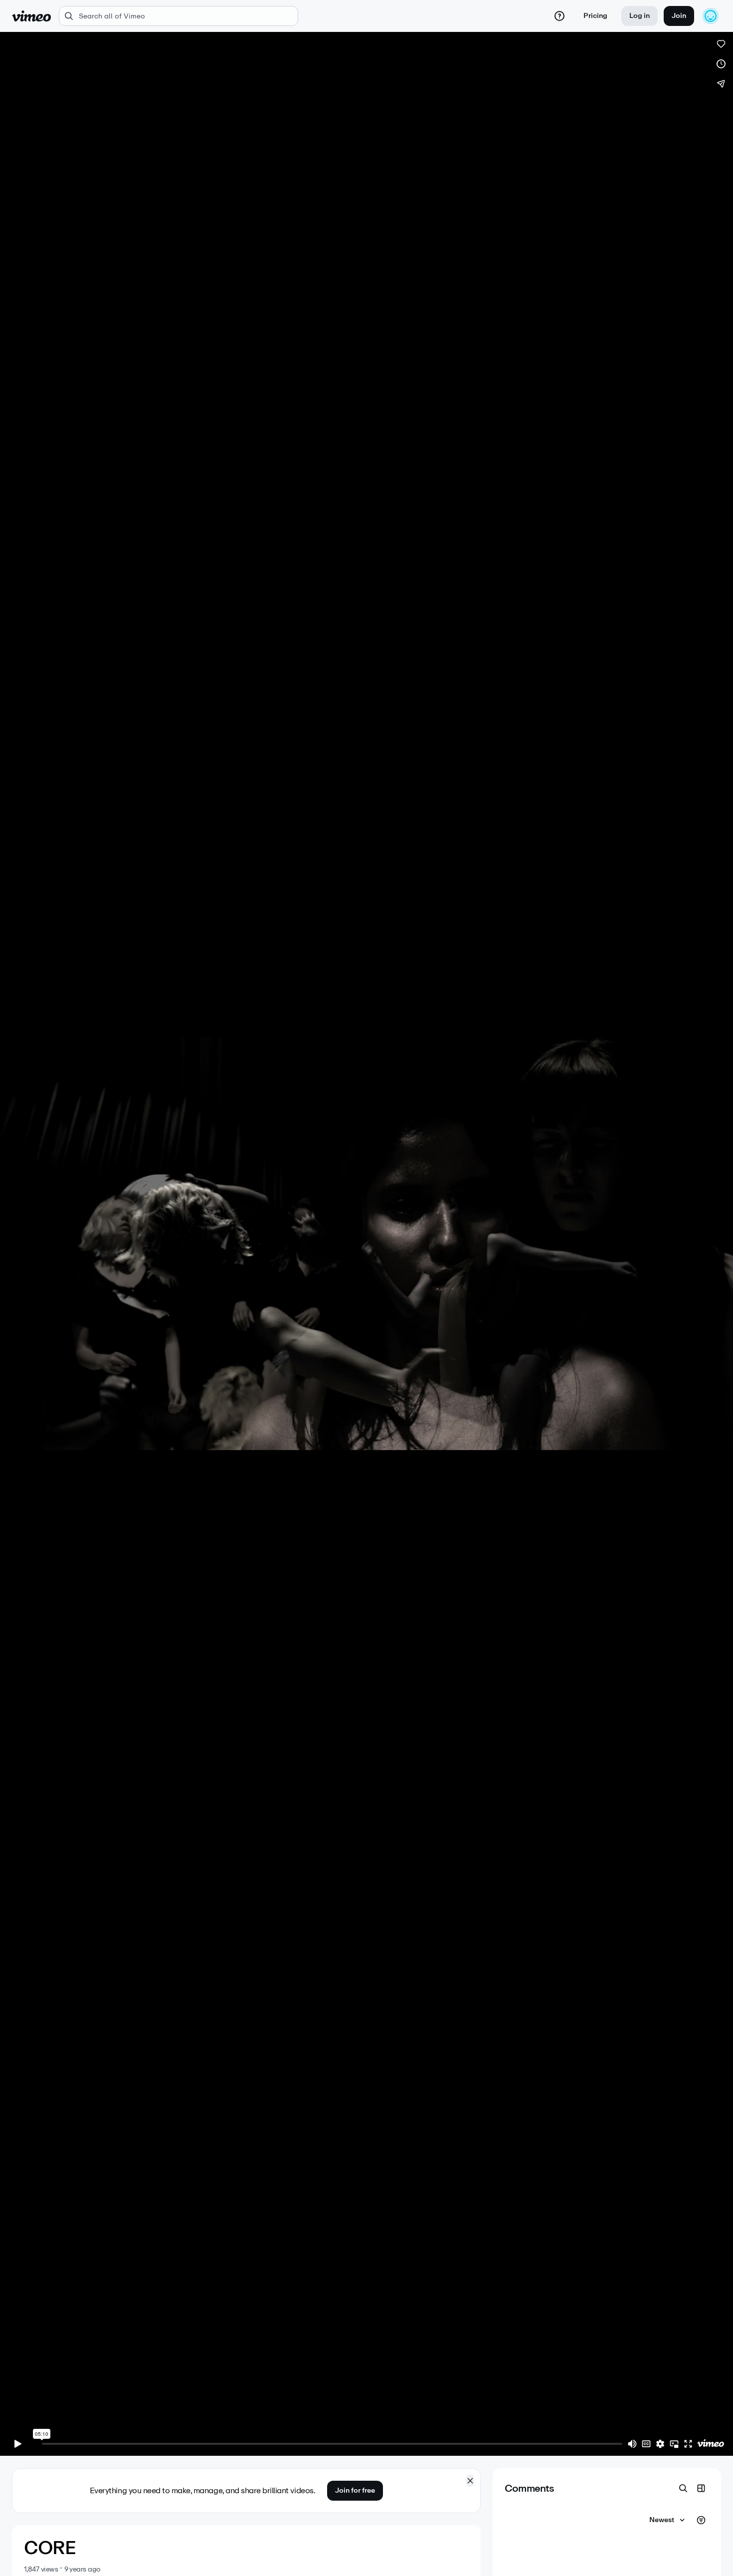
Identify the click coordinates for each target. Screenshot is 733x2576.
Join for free (355, 2490)
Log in (640, 16)
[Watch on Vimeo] (711, 2444)
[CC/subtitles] (646, 2444)
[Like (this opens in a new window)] (721, 44)
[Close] (470, 2481)
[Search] (683, 2488)
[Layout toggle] (701, 2488)
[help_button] (559, 16)
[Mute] (632, 2444)
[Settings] (660, 2444)
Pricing (595, 16)
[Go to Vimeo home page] (31, 16)
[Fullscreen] (688, 2444)
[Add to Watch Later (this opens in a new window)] (721, 64)
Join (679, 16)
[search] (179, 16)
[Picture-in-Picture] (674, 2444)
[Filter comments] (701, 2520)
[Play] (18, 2444)
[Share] (721, 84)
